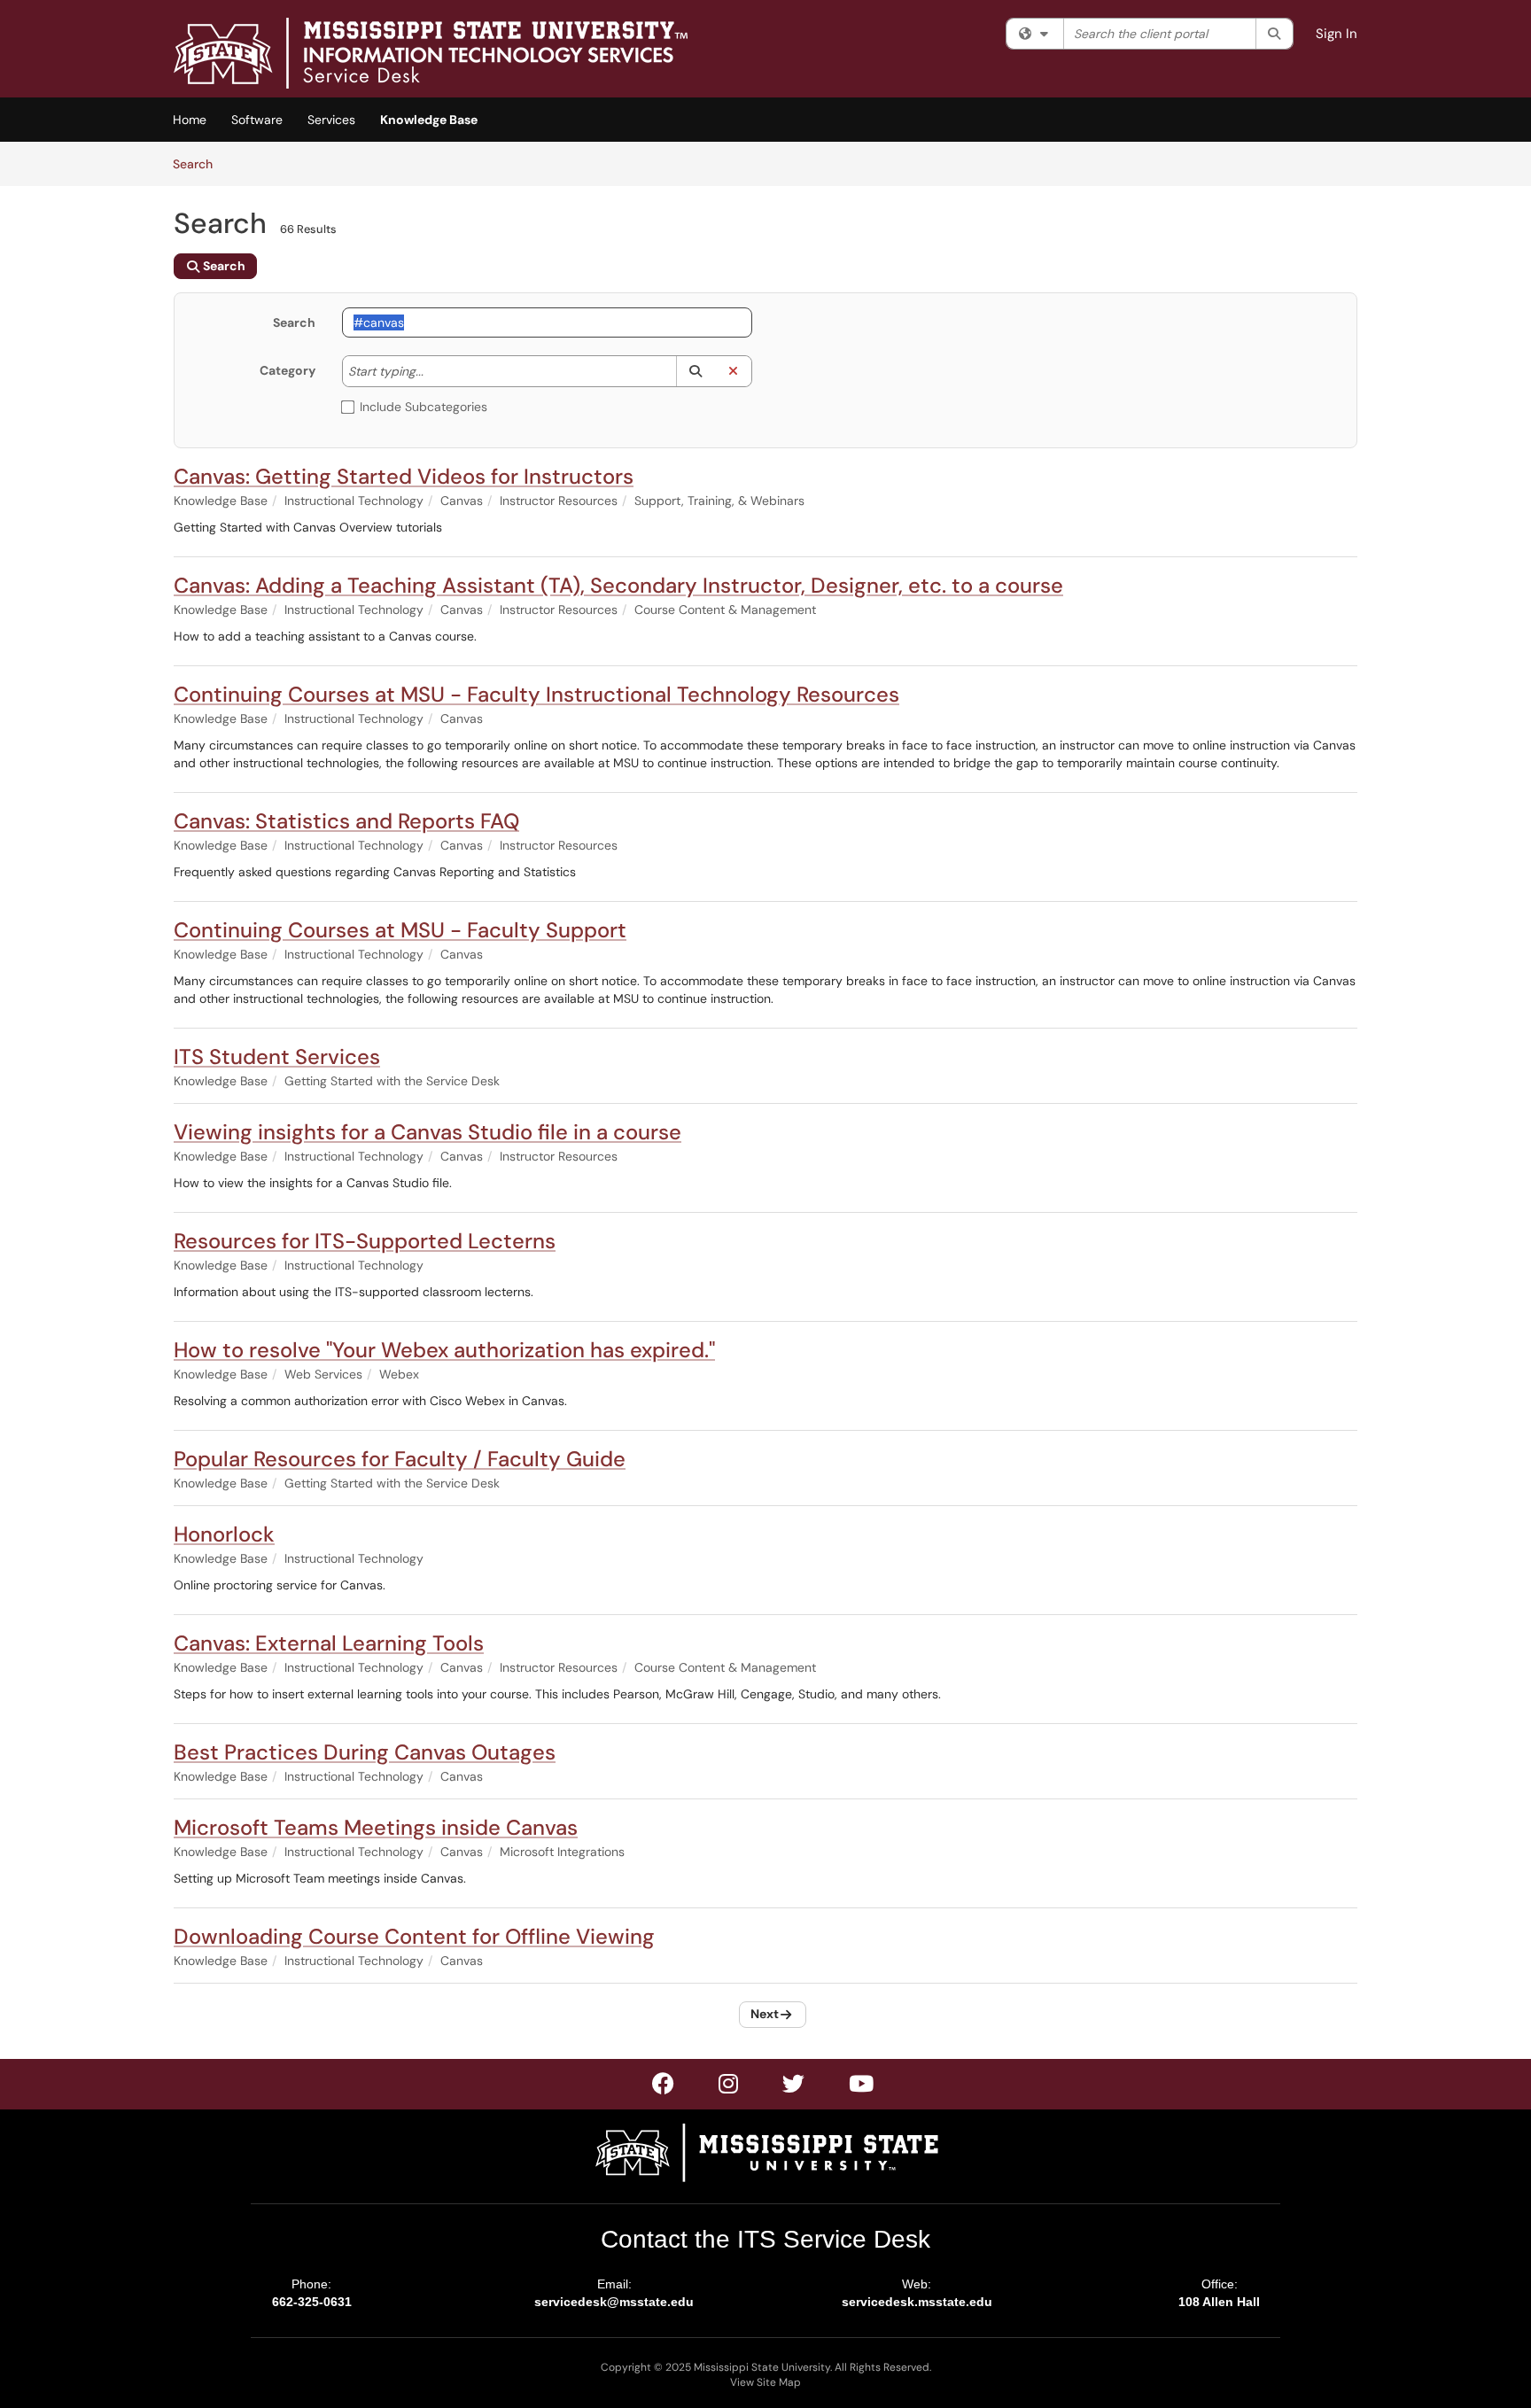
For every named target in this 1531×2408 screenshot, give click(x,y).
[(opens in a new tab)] (431, 53)
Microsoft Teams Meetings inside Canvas (376, 1827)
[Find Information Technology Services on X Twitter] (729, 2087)
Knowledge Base (429, 120)
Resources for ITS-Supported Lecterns (365, 1241)
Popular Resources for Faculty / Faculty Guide (400, 1459)
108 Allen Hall (1219, 2302)
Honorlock (224, 1534)
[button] (695, 371)
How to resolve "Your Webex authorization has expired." (444, 1350)
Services (331, 120)
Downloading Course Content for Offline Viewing (414, 1936)
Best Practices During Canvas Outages (365, 1752)
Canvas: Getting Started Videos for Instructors (404, 476)
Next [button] (765, 2014)
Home (190, 120)
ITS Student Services (277, 1056)
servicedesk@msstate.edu (614, 2302)
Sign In (1337, 34)
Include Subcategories (424, 407)
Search (199, 163)
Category (288, 370)
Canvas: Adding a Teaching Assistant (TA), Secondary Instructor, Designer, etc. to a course (618, 585)
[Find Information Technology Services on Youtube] (862, 2087)
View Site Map (765, 2382)
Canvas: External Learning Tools (329, 1643)
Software (257, 120)
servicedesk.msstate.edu (917, 2302)
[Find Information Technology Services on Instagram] (794, 2087)
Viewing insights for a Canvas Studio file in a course (427, 1132)
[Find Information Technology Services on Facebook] (664, 2087)
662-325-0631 (312, 2302)
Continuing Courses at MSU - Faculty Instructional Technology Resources (536, 694)
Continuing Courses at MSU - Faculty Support (400, 930)
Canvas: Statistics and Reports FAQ (346, 821)
